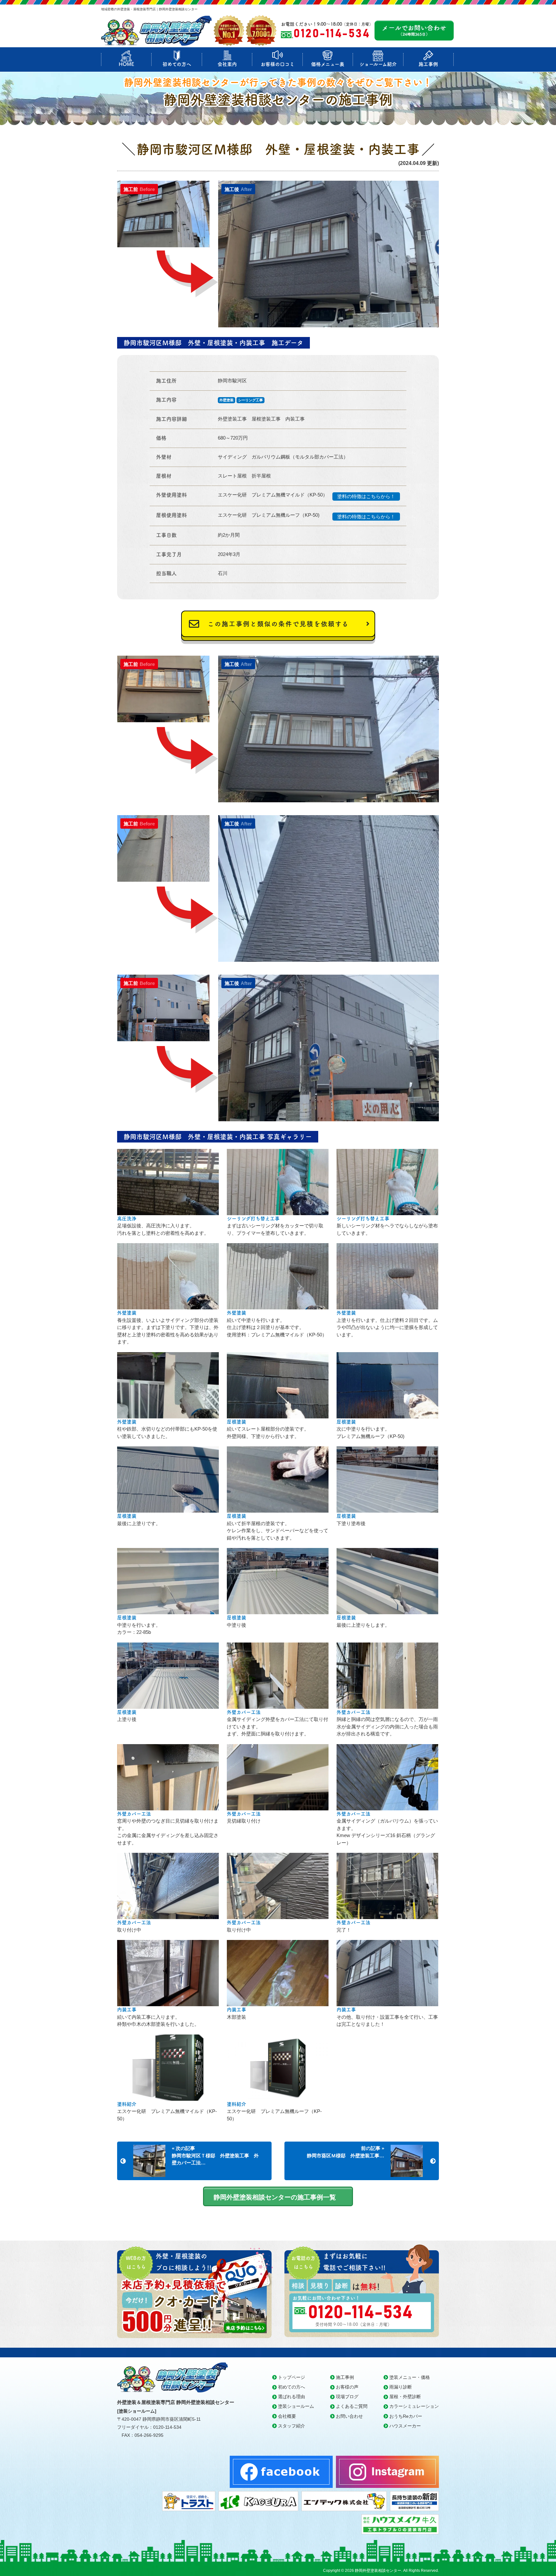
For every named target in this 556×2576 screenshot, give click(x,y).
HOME (126, 64)
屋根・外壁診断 (405, 2397)
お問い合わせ (349, 2416)
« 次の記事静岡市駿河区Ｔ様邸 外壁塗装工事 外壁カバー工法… (215, 2155)
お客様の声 (347, 2387)
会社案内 (227, 64)
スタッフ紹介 (292, 2426)
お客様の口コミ (278, 64)
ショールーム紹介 (378, 64)
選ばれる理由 (292, 2397)
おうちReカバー (406, 2416)
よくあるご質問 (352, 2406)
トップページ (292, 2377)
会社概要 (287, 2416)
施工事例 (428, 64)
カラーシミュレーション (414, 2406)
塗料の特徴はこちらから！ (366, 496)
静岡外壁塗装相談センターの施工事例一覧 (275, 2197)
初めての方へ (177, 64)
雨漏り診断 (401, 2387)
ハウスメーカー (405, 2426)
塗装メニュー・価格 (410, 2377)
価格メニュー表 (328, 64)
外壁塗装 (227, 400)
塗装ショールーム (296, 2406)
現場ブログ (347, 2397)
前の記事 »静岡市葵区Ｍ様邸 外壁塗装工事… (346, 2152)
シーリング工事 (250, 400)
